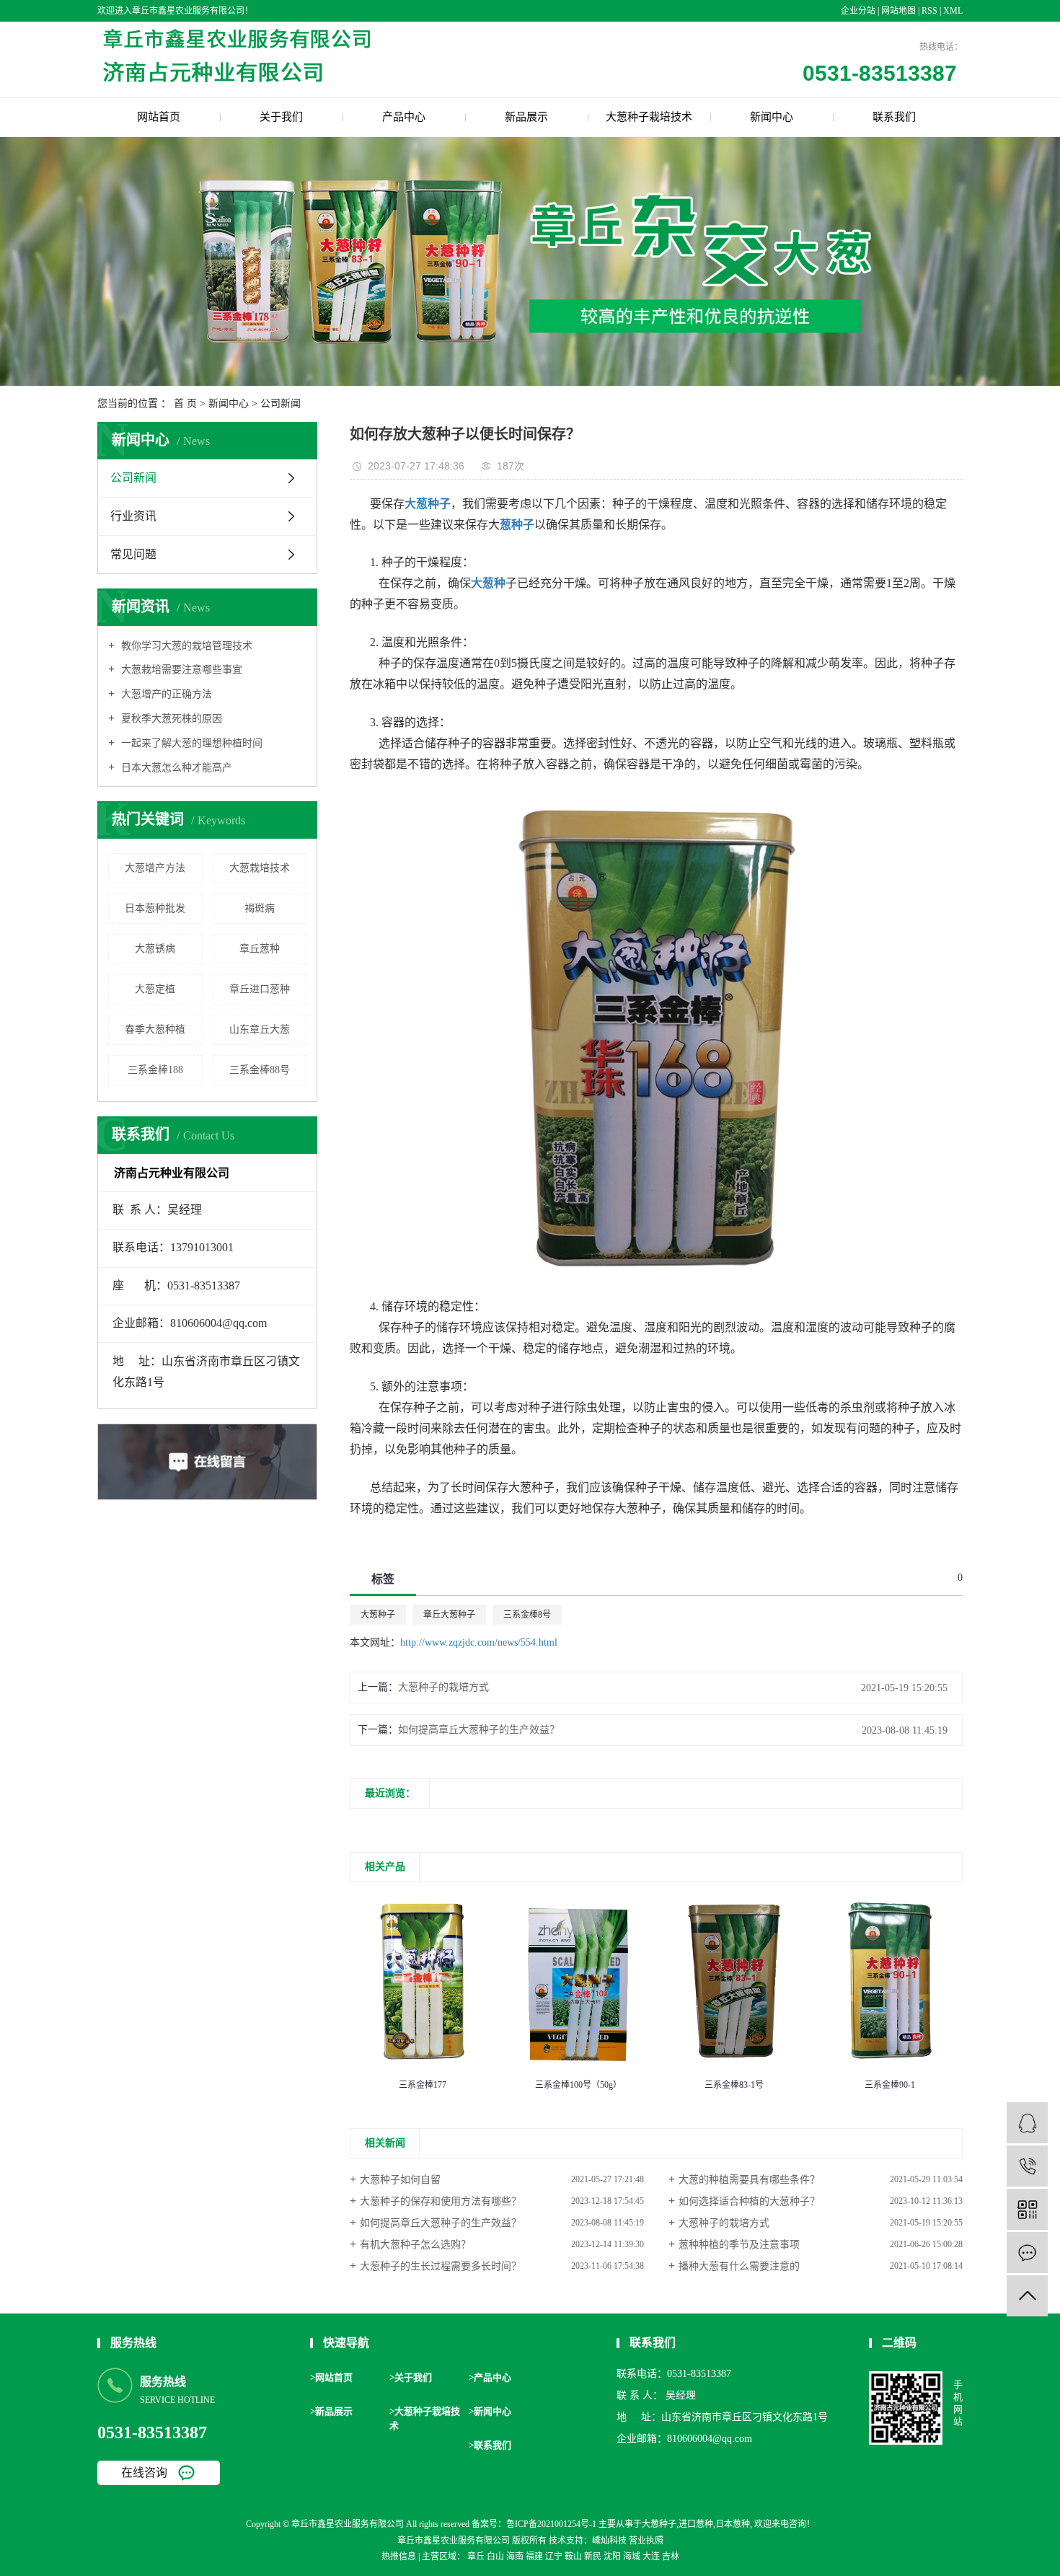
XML (953, 11)
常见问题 (133, 554)
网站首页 (159, 117)
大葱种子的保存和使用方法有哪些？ (441, 2201)
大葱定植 (155, 989)
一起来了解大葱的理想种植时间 (190, 743)
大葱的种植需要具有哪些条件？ (749, 2180)
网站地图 (900, 11)
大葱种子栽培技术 (649, 117)
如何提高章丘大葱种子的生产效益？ (479, 1730)
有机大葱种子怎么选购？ (415, 2245)
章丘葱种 (260, 949)
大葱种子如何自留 (400, 2180)
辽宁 (554, 2557)
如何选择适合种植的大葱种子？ (749, 2201)
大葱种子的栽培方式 (443, 1687)
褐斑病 (260, 908)
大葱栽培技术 (260, 868)
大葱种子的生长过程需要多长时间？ (441, 2266)
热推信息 (399, 2557)
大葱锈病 (155, 949)
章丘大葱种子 (449, 1615)
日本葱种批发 (155, 908)
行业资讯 (133, 516)
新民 (593, 2557)
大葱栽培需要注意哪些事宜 (180, 670)
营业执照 (646, 2541)
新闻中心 (772, 117)
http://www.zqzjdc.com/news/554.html (479, 1642)
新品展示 (526, 117)
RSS (929, 11)
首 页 (185, 403)
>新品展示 (331, 2411)
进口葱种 (696, 2524)
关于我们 (281, 117)
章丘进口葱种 (260, 989)
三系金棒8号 (527, 1615)
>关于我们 (411, 2377)
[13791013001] (1027, 2166)
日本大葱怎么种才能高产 (175, 768)
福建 (534, 2557)
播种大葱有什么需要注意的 (739, 2266)
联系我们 (894, 117)
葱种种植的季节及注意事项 (739, 2245)
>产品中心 (490, 2377)
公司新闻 (281, 403)
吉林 (671, 2557)
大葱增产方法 (155, 868)
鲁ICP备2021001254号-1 (551, 2524)
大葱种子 (378, 1615)
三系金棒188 (155, 1070)
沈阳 (612, 2557)
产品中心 (404, 117)
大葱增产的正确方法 (165, 694)
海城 (632, 2557)
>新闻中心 (490, 2411)
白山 (495, 2557)
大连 (651, 2557)
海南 (515, 2557)
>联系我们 (490, 2445)
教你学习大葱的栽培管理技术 (185, 646)
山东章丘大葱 (260, 1029)
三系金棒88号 (260, 1070)
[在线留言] (1027, 2253)
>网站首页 (331, 2377)
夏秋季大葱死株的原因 (170, 719)
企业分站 (858, 11)
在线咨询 (144, 2473)
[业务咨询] (1027, 2123)
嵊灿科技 (609, 2541)
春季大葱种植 (155, 1029)
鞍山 (573, 2557)
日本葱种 (733, 2524)
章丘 (476, 2557)
